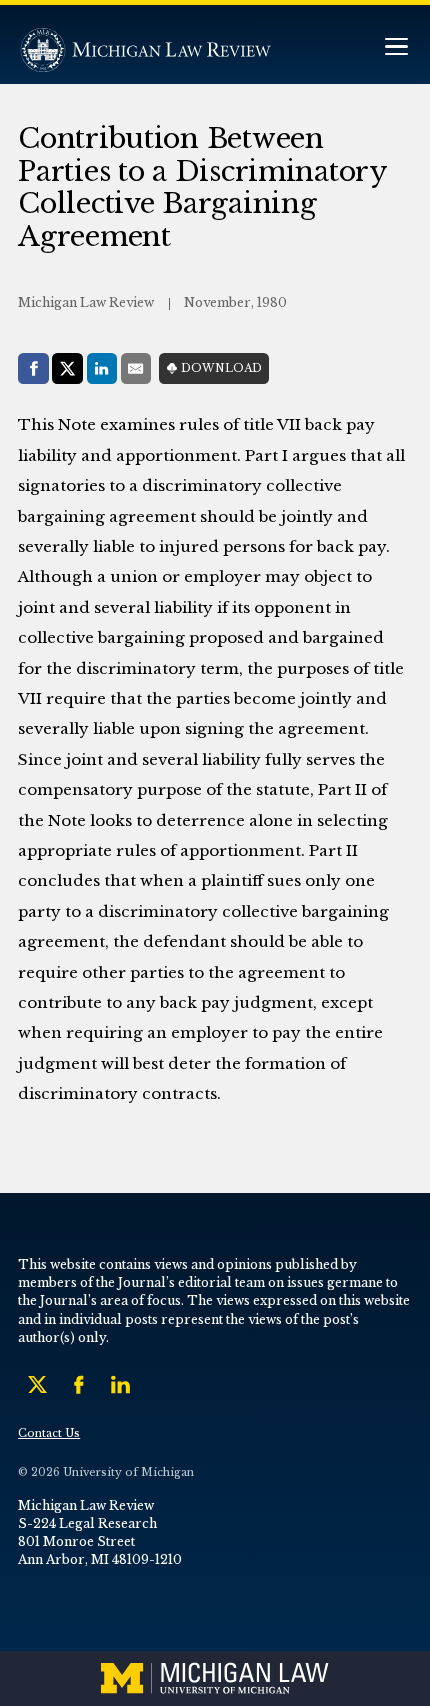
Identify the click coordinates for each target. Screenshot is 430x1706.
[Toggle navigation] (396, 48)
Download (221, 368)
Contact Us (49, 1433)
